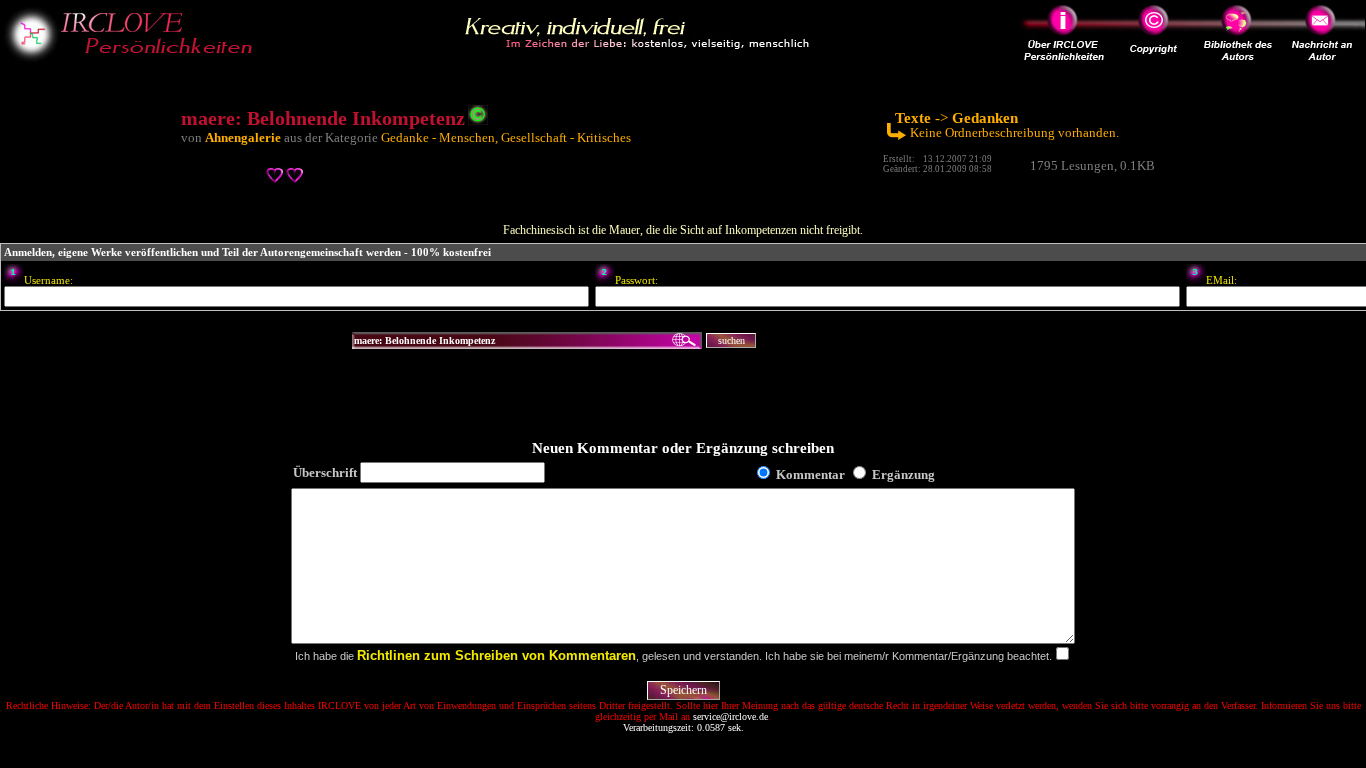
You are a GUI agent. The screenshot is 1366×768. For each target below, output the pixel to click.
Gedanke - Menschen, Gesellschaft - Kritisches (506, 137)
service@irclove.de (730, 716)
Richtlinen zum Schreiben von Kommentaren (496, 655)
